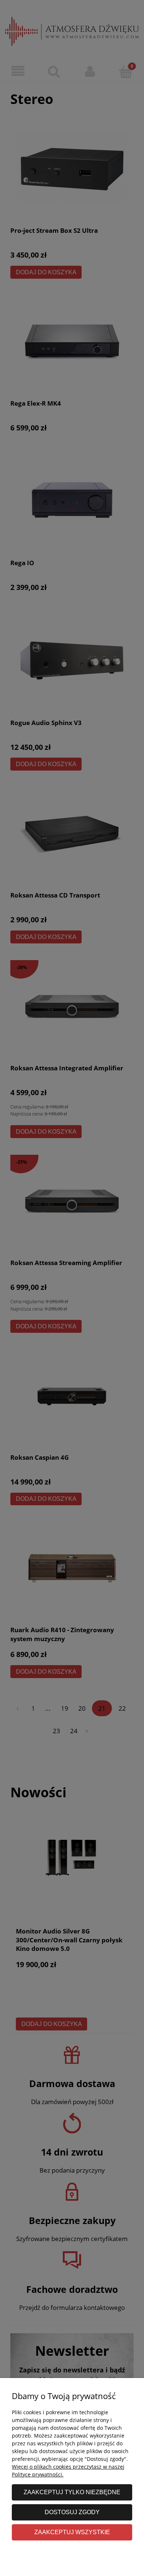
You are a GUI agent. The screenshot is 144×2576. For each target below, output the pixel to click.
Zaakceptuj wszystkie (72, 2532)
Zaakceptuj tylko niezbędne (72, 2492)
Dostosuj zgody (72, 2512)
